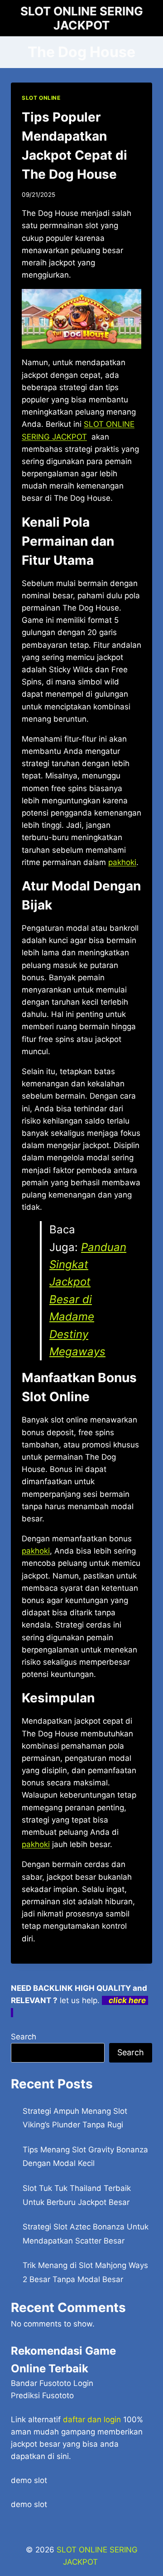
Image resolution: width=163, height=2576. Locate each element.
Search (24, 2037)
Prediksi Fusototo (42, 2395)
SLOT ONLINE (41, 98)
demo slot (29, 2480)
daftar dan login (92, 2420)
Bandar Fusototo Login (52, 2383)
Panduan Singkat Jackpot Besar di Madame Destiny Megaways (88, 1299)
